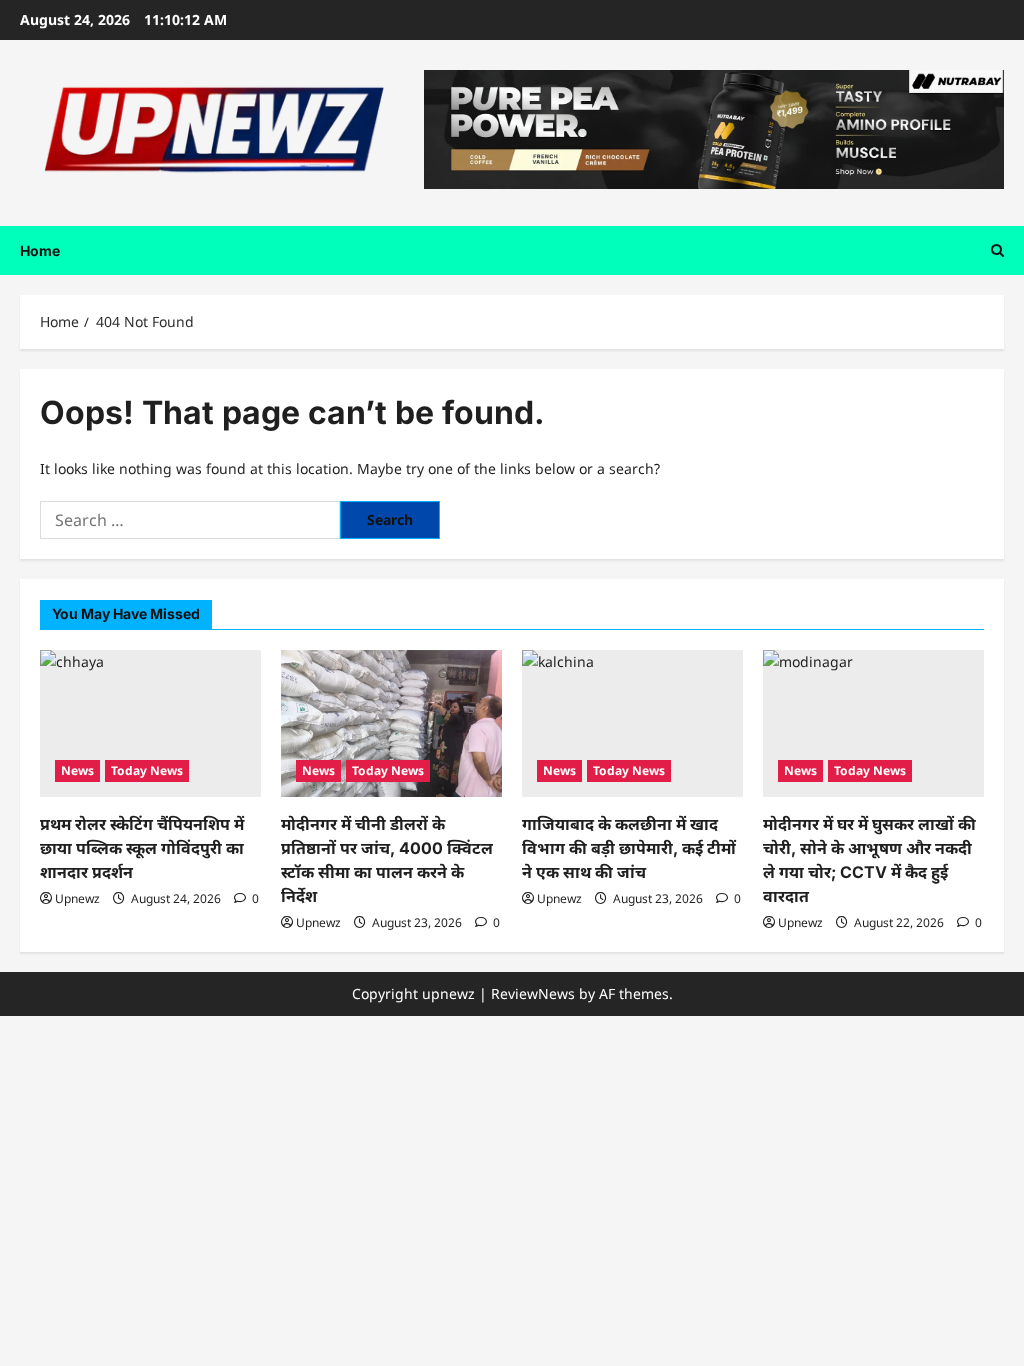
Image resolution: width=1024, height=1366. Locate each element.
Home (40, 250)
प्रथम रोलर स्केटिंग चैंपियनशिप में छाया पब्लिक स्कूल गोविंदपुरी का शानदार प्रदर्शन (142, 848)
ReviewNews (533, 993)
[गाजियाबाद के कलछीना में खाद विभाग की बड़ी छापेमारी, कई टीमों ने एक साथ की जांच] (632, 723)
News (77, 770)
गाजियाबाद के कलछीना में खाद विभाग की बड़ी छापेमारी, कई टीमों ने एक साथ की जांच (629, 848)
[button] (997, 250)
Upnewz (77, 898)
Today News (147, 770)
